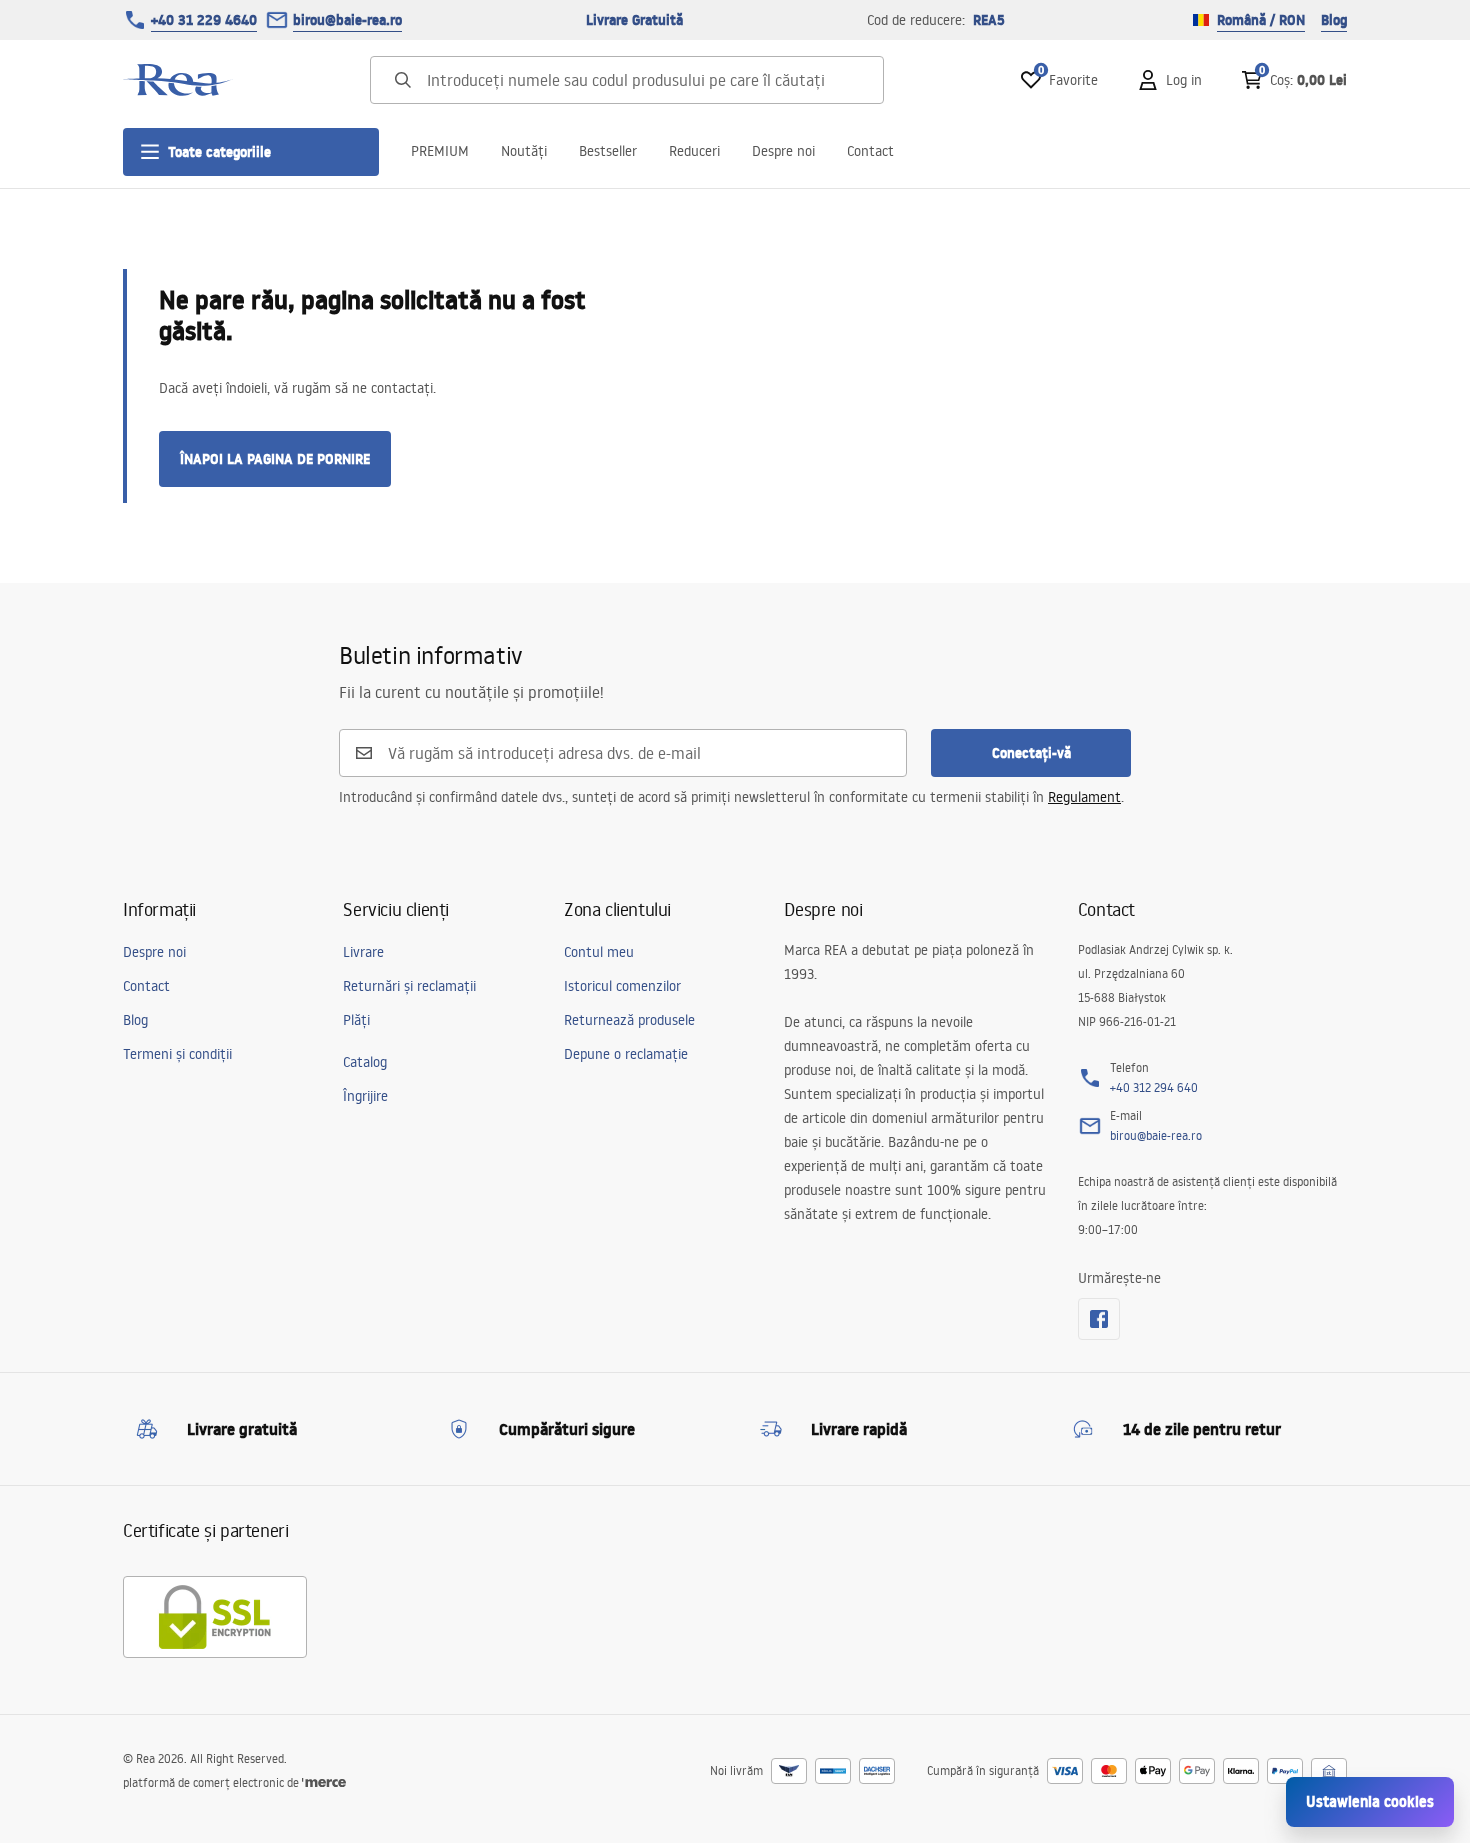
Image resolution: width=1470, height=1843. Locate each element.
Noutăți (524, 151)
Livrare (363, 952)
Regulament (1084, 797)
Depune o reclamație (626, 1054)
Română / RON (1261, 20)
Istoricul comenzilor (622, 986)
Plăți (356, 1020)
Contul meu (599, 952)
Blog (1334, 20)
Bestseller (608, 151)
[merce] (324, 1782)
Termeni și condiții (177, 1054)
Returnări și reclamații (409, 986)
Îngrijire (365, 1096)
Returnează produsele (629, 1020)
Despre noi (783, 151)
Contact (870, 151)
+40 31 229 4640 (204, 20)
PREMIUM (440, 151)
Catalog (365, 1062)
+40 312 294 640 (1154, 1087)
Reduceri (694, 151)
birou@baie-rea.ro (347, 20)
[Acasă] (178, 80)
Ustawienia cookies (1370, 1801)
